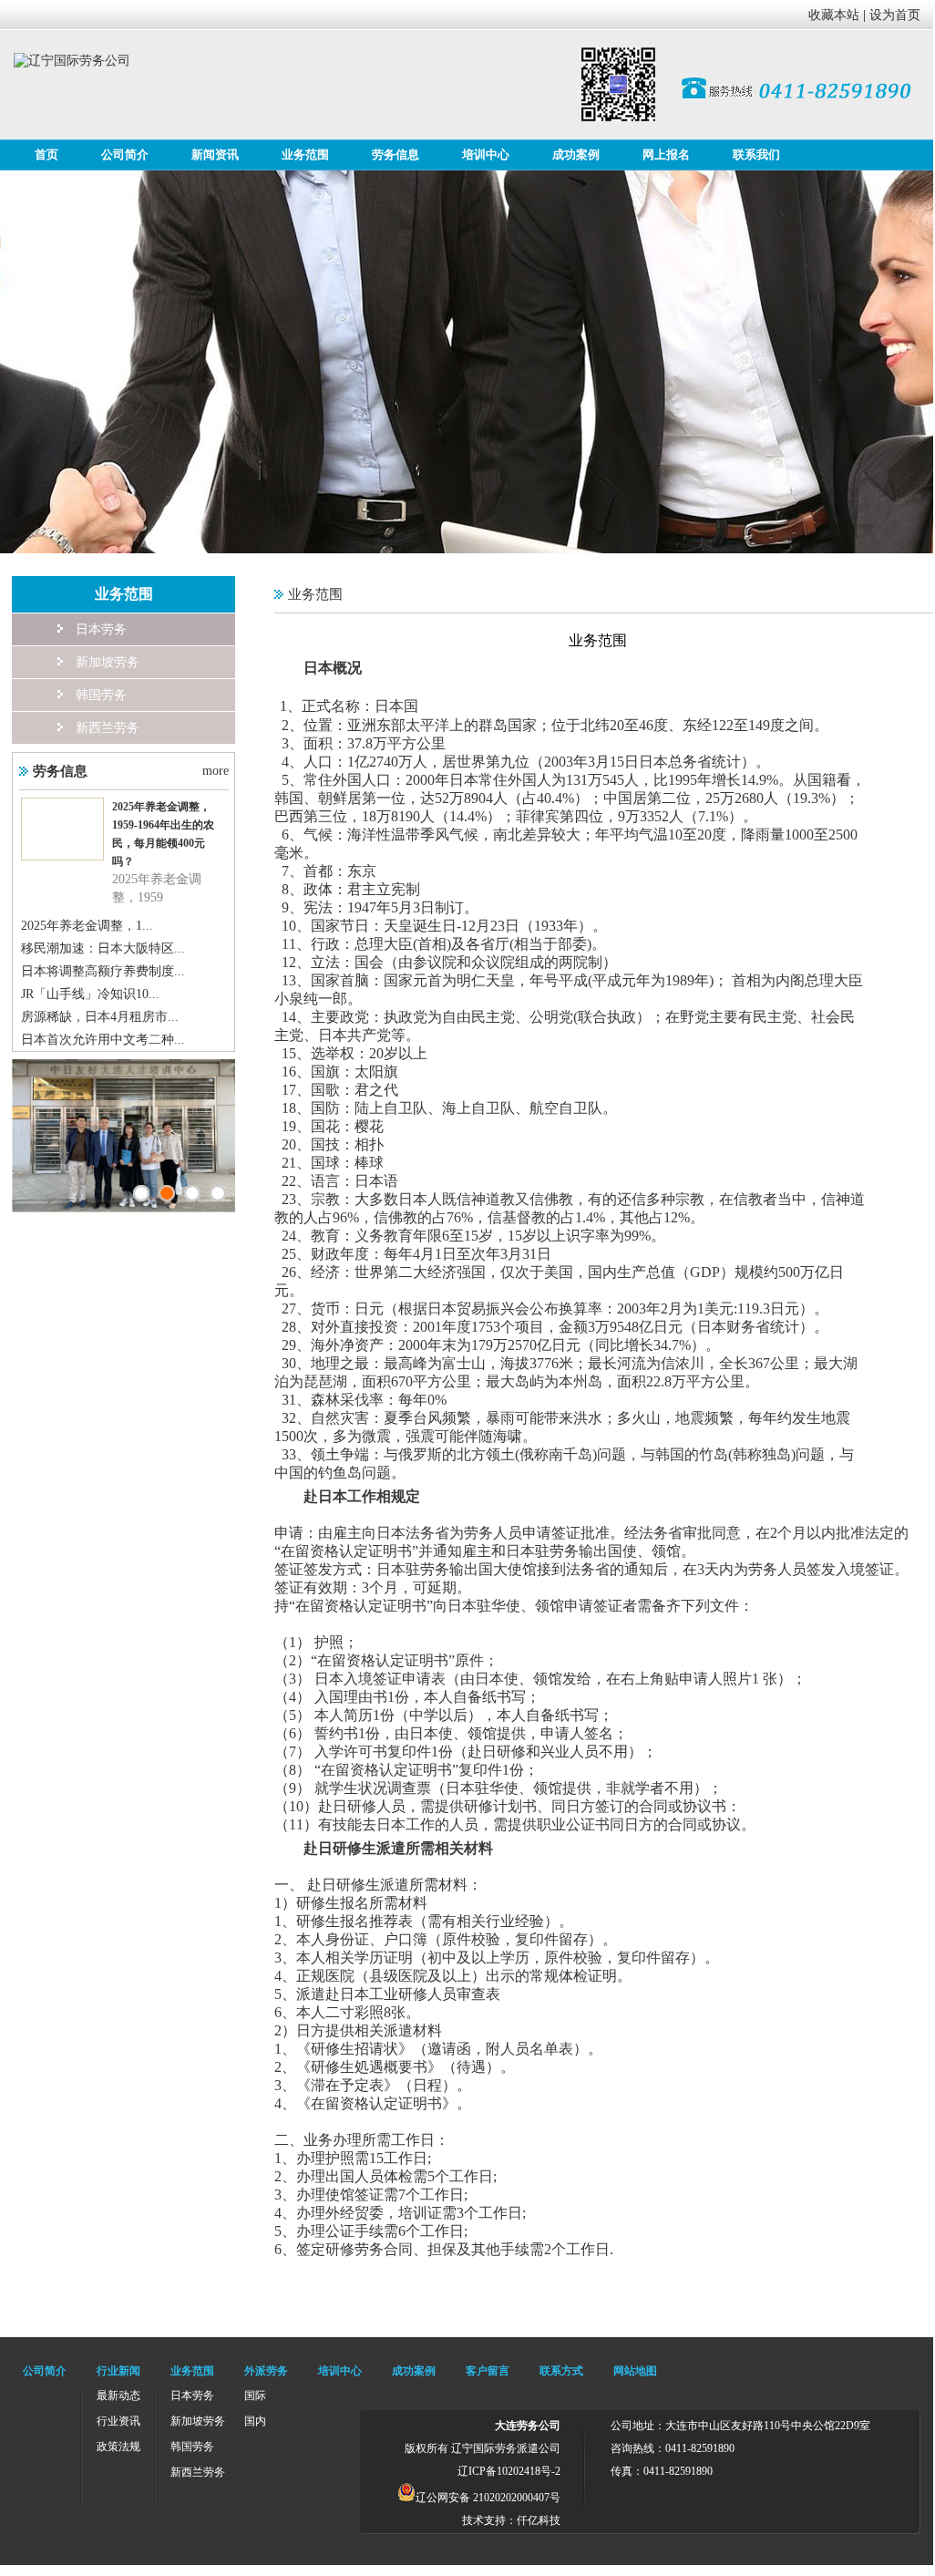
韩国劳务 (101, 695)
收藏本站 (834, 15)
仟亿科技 (539, 2520)
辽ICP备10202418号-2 (509, 2471)
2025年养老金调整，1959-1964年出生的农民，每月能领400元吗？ (163, 834)
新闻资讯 (215, 155)
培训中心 (486, 155)
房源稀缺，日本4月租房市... (100, 1017)
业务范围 (305, 155)
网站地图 (635, 2371)
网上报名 (666, 155)
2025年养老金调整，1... (87, 926)
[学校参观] (167, 1193)
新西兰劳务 (108, 728)
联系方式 (561, 2371)
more (216, 771)
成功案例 (576, 155)
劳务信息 (396, 155)
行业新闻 (118, 2371)
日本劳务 (101, 629)
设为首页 (895, 15)
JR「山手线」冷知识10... (90, 994)
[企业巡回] (192, 1193)
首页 (46, 155)
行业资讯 (118, 2421)
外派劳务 (266, 2371)
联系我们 (756, 155)
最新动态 (118, 2396)
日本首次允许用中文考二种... (103, 1040)
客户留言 (488, 2371)
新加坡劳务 (108, 662)
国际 (255, 2396)
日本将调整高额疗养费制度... (103, 971)
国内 (255, 2421)
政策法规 (118, 2447)
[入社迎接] (218, 1193)
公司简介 (125, 155)
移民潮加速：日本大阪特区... (103, 948)
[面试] (141, 1193)
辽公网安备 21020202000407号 (488, 2498)
